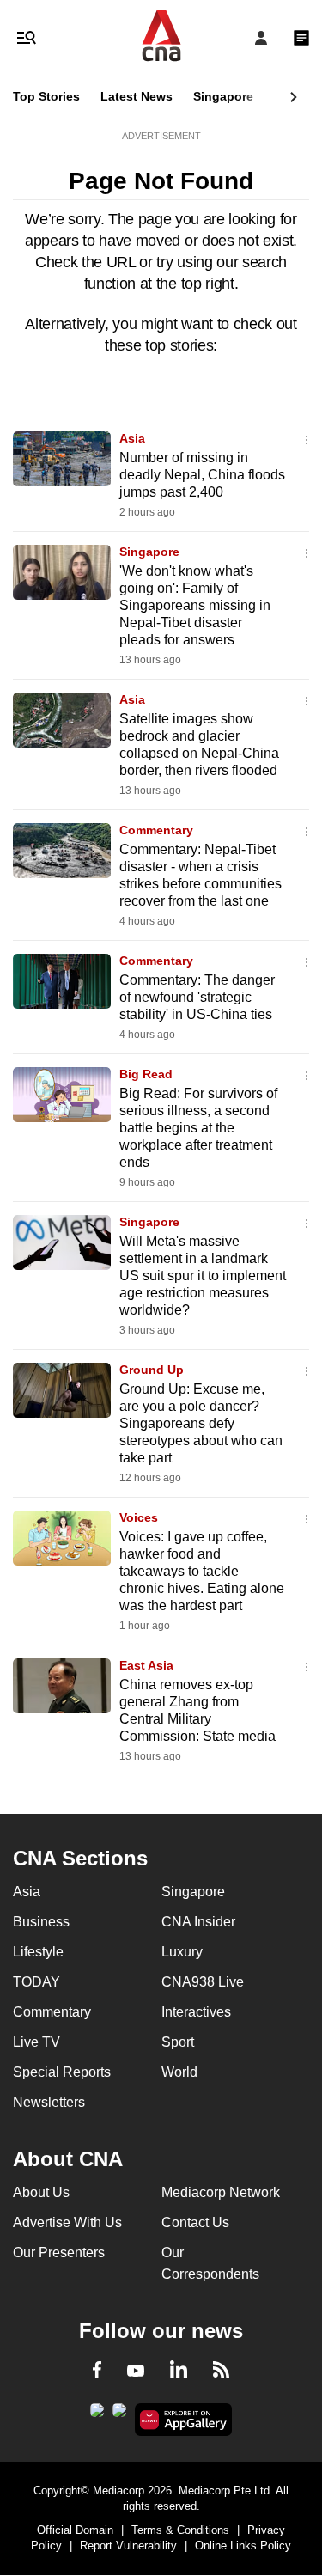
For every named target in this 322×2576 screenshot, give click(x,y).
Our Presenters (59, 2252)
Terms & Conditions (180, 2530)
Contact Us (195, 2222)
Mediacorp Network (221, 2192)
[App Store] (119, 2415)
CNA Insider (198, 1922)
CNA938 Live (203, 1982)
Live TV (36, 2042)
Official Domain (75, 2530)
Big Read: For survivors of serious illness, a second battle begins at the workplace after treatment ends (198, 1128)
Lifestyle (38, 1952)
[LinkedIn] (179, 2372)
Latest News (137, 96)
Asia (132, 438)
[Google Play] (97, 2415)
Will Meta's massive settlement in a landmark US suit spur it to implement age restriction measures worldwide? (203, 1276)
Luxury (182, 1952)
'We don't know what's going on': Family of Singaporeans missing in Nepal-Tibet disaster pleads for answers (195, 605)
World (179, 2072)
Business (41, 1922)
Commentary (156, 830)
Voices (139, 1517)
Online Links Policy (243, 2545)
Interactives (196, 2012)
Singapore (223, 96)
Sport (178, 2042)
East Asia (146, 1665)
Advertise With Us (67, 2222)
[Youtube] (136, 2372)
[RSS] (221, 2372)
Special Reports (62, 2072)
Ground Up (152, 1370)
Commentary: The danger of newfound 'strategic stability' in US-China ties (197, 997)
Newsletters (49, 2102)
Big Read (146, 1074)
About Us (41, 2192)
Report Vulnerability (128, 2545)
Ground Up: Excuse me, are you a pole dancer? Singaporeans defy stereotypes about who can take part (201, 1423)
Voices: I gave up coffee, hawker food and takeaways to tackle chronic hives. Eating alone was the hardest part (202, 1571)
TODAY (36, 1982)
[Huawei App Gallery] (183, 2420)
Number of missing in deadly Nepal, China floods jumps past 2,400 (202, 475)
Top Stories (46, 96)
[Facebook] (97, 2372)
